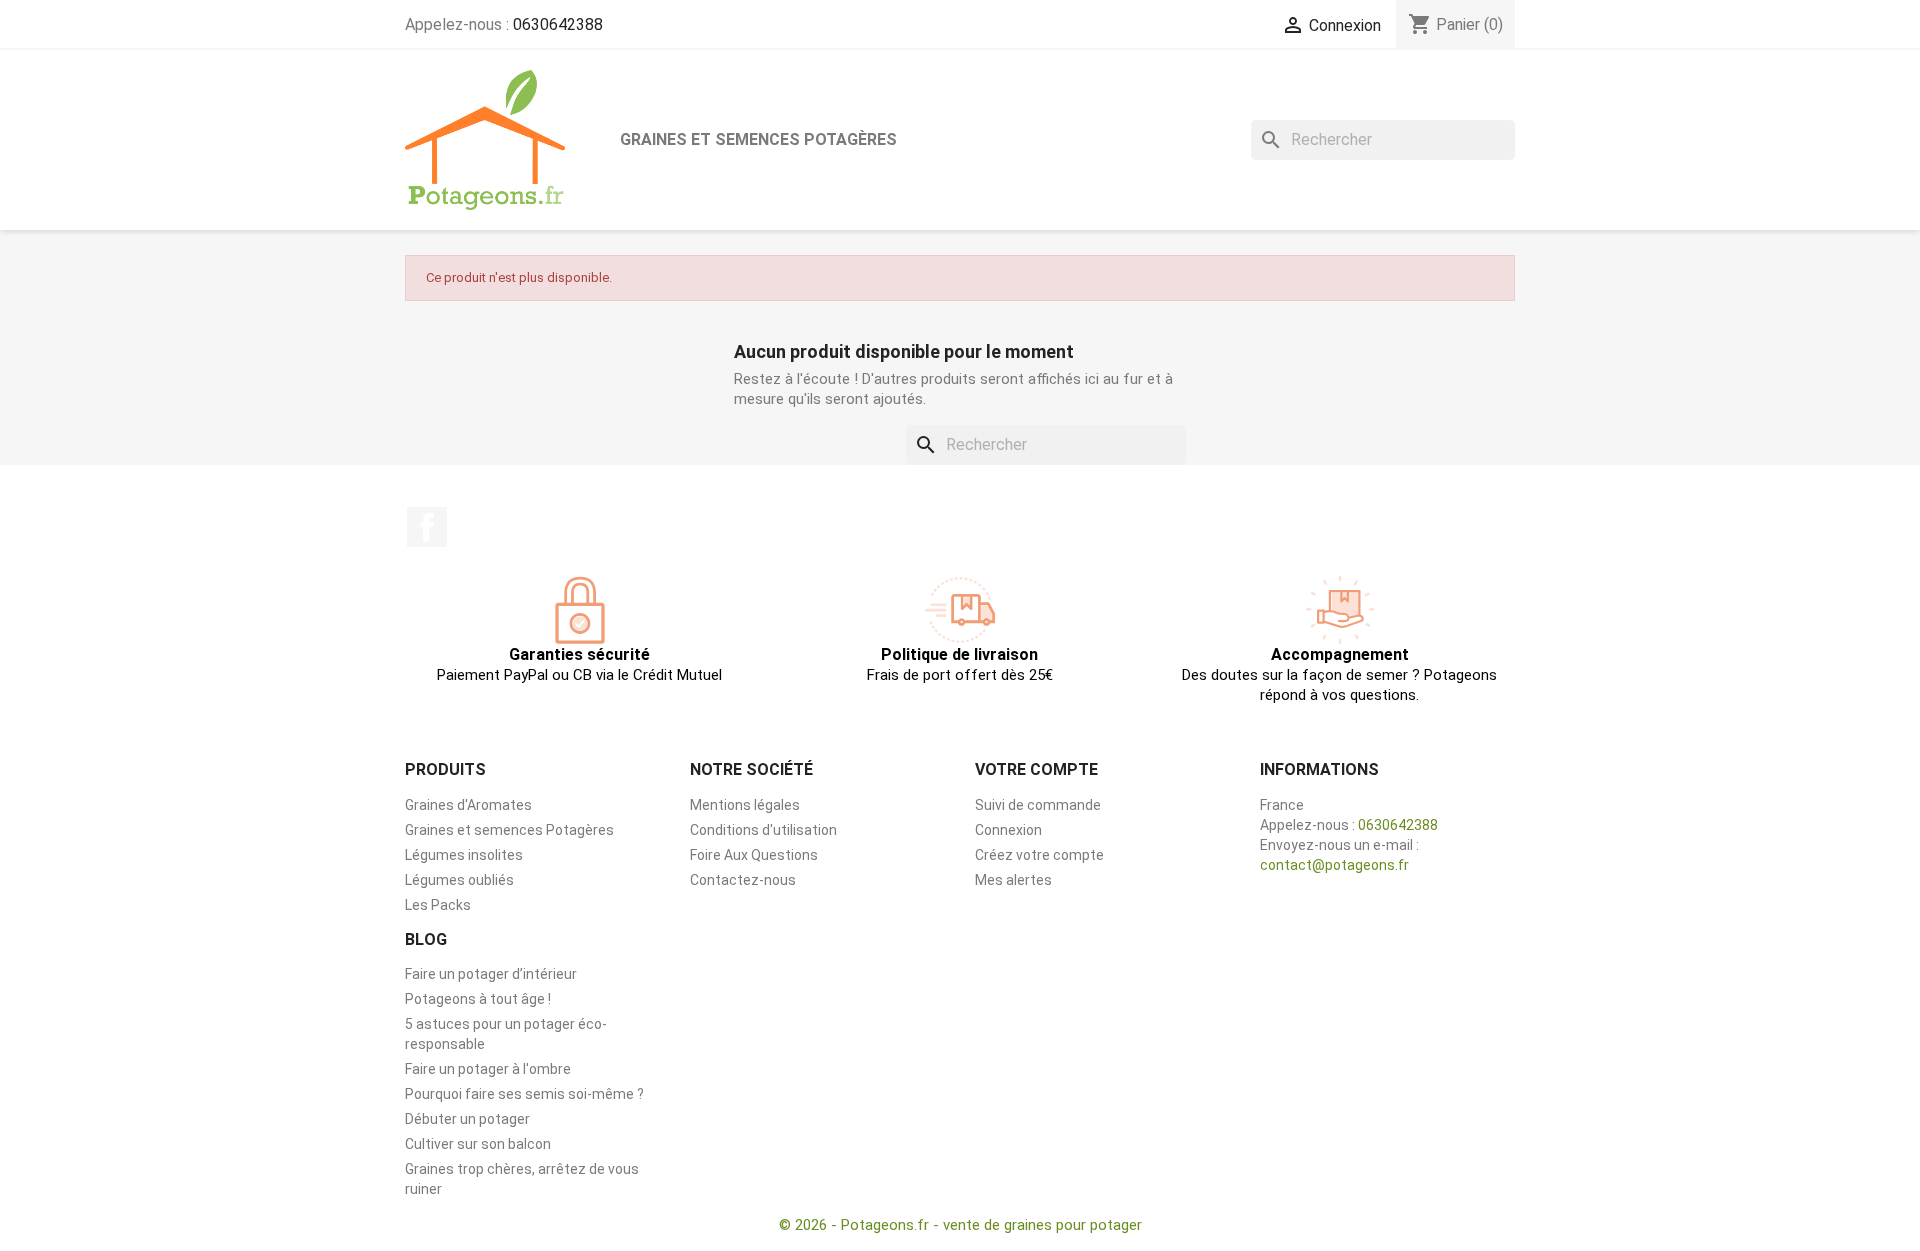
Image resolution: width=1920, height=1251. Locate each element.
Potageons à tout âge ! (478, 999)
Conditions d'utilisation (763, 830)
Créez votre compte (1039, 855)
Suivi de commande (1038, 805)
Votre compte (1036, 769)
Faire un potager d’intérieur (491, 974)
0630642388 (558, 24)
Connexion (1008, 830)
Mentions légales (745, 805)
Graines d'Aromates (468, 805)
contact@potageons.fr (1334, 865)
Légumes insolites (464, 855)
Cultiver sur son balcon (478, 1144)
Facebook (427, 527)
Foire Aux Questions (754, 855)
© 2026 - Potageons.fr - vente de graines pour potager (960, 1225)
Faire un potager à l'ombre (488, 1069)
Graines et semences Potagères (758, 139)
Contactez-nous (743, 880)
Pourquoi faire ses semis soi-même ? (524, 1094)
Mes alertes (1013, 880)
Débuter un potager (467, 1119)
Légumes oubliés (459, 880)
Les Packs (438, 905)
